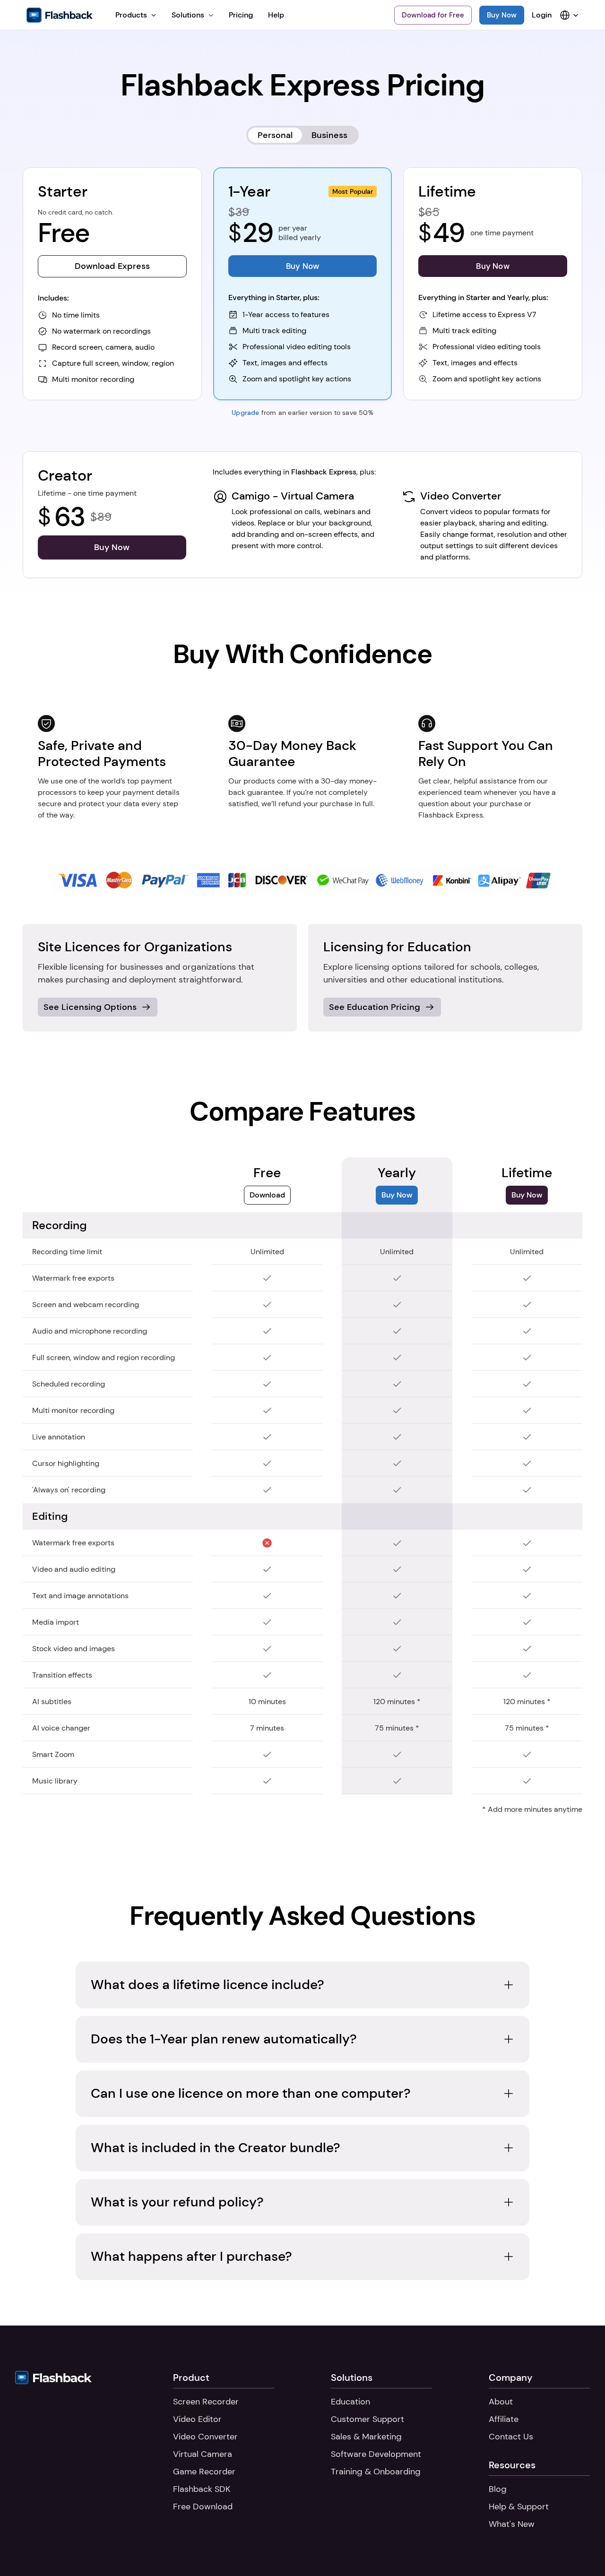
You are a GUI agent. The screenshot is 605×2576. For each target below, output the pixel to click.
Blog (498, 2489)
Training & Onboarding (376, 2472)
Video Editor (197, 2419)
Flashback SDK (202, 2489)
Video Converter (205, 2437)
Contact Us (511, 2437)
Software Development (376, 2454)
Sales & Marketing (366, 2437)
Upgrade (245, 413)
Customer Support (367, 2419)
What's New (512, 2524)
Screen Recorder (206, 2402)
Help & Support (519, 2507)
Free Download (203, 2507)
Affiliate (504, 2419)
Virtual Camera (203, 2454)
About (501, 2402)
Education (350, 2402)
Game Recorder (204, 2472)
